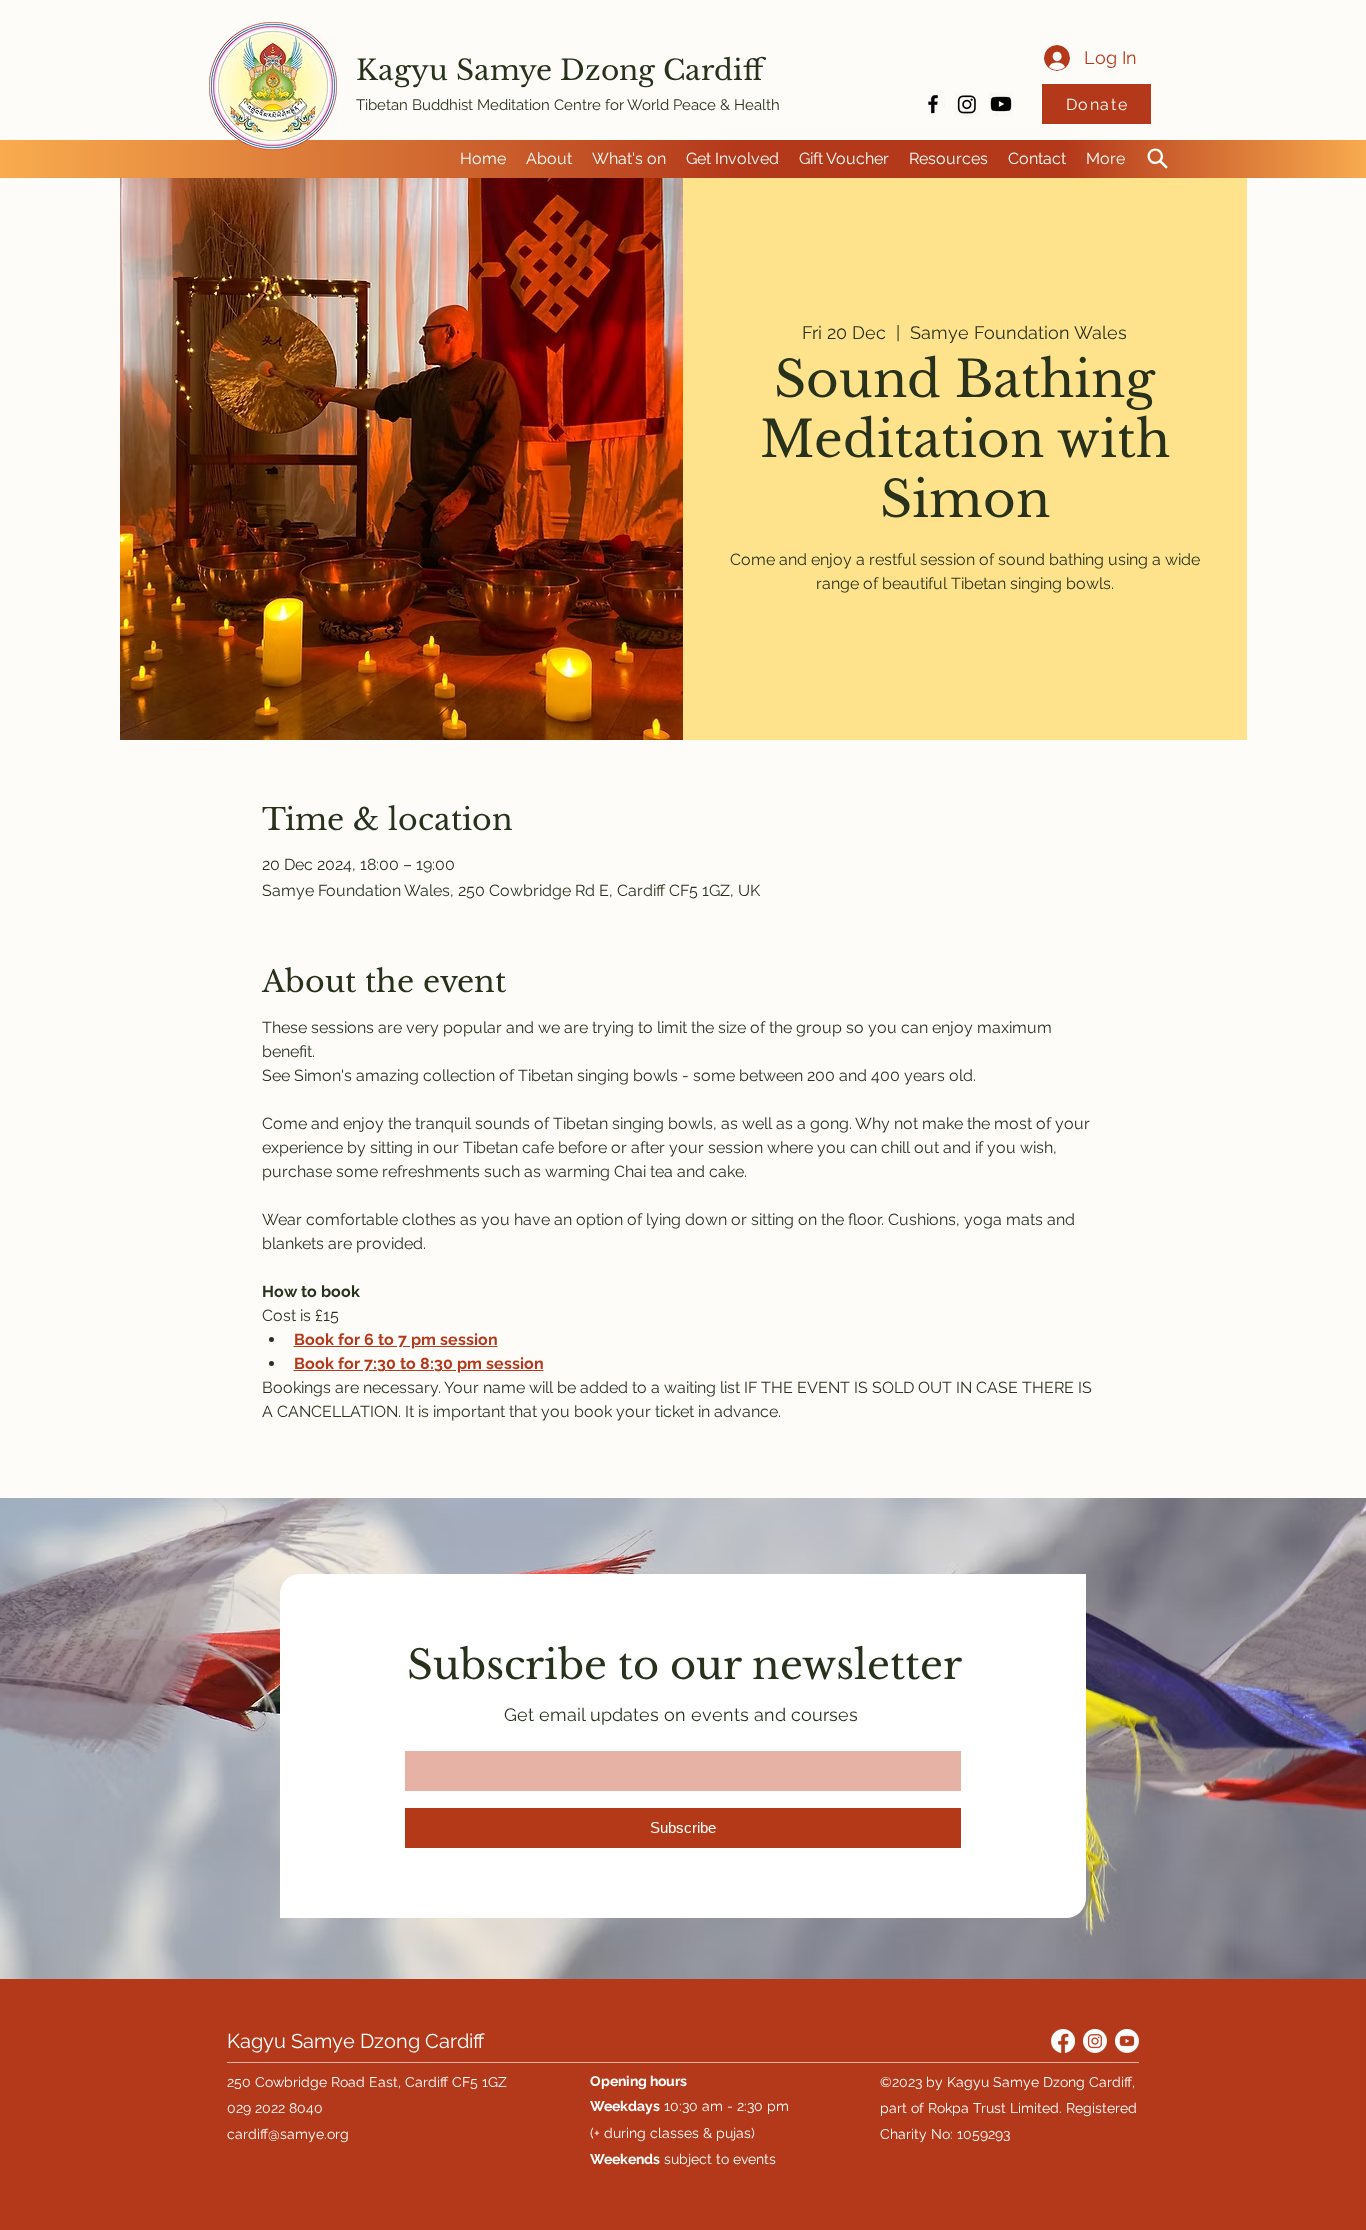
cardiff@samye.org (288, 2134)
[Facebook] (1063, 2041)
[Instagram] (967, 104)
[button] (549, 159)
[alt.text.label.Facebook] (933, 104)
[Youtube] (1001, 104)
